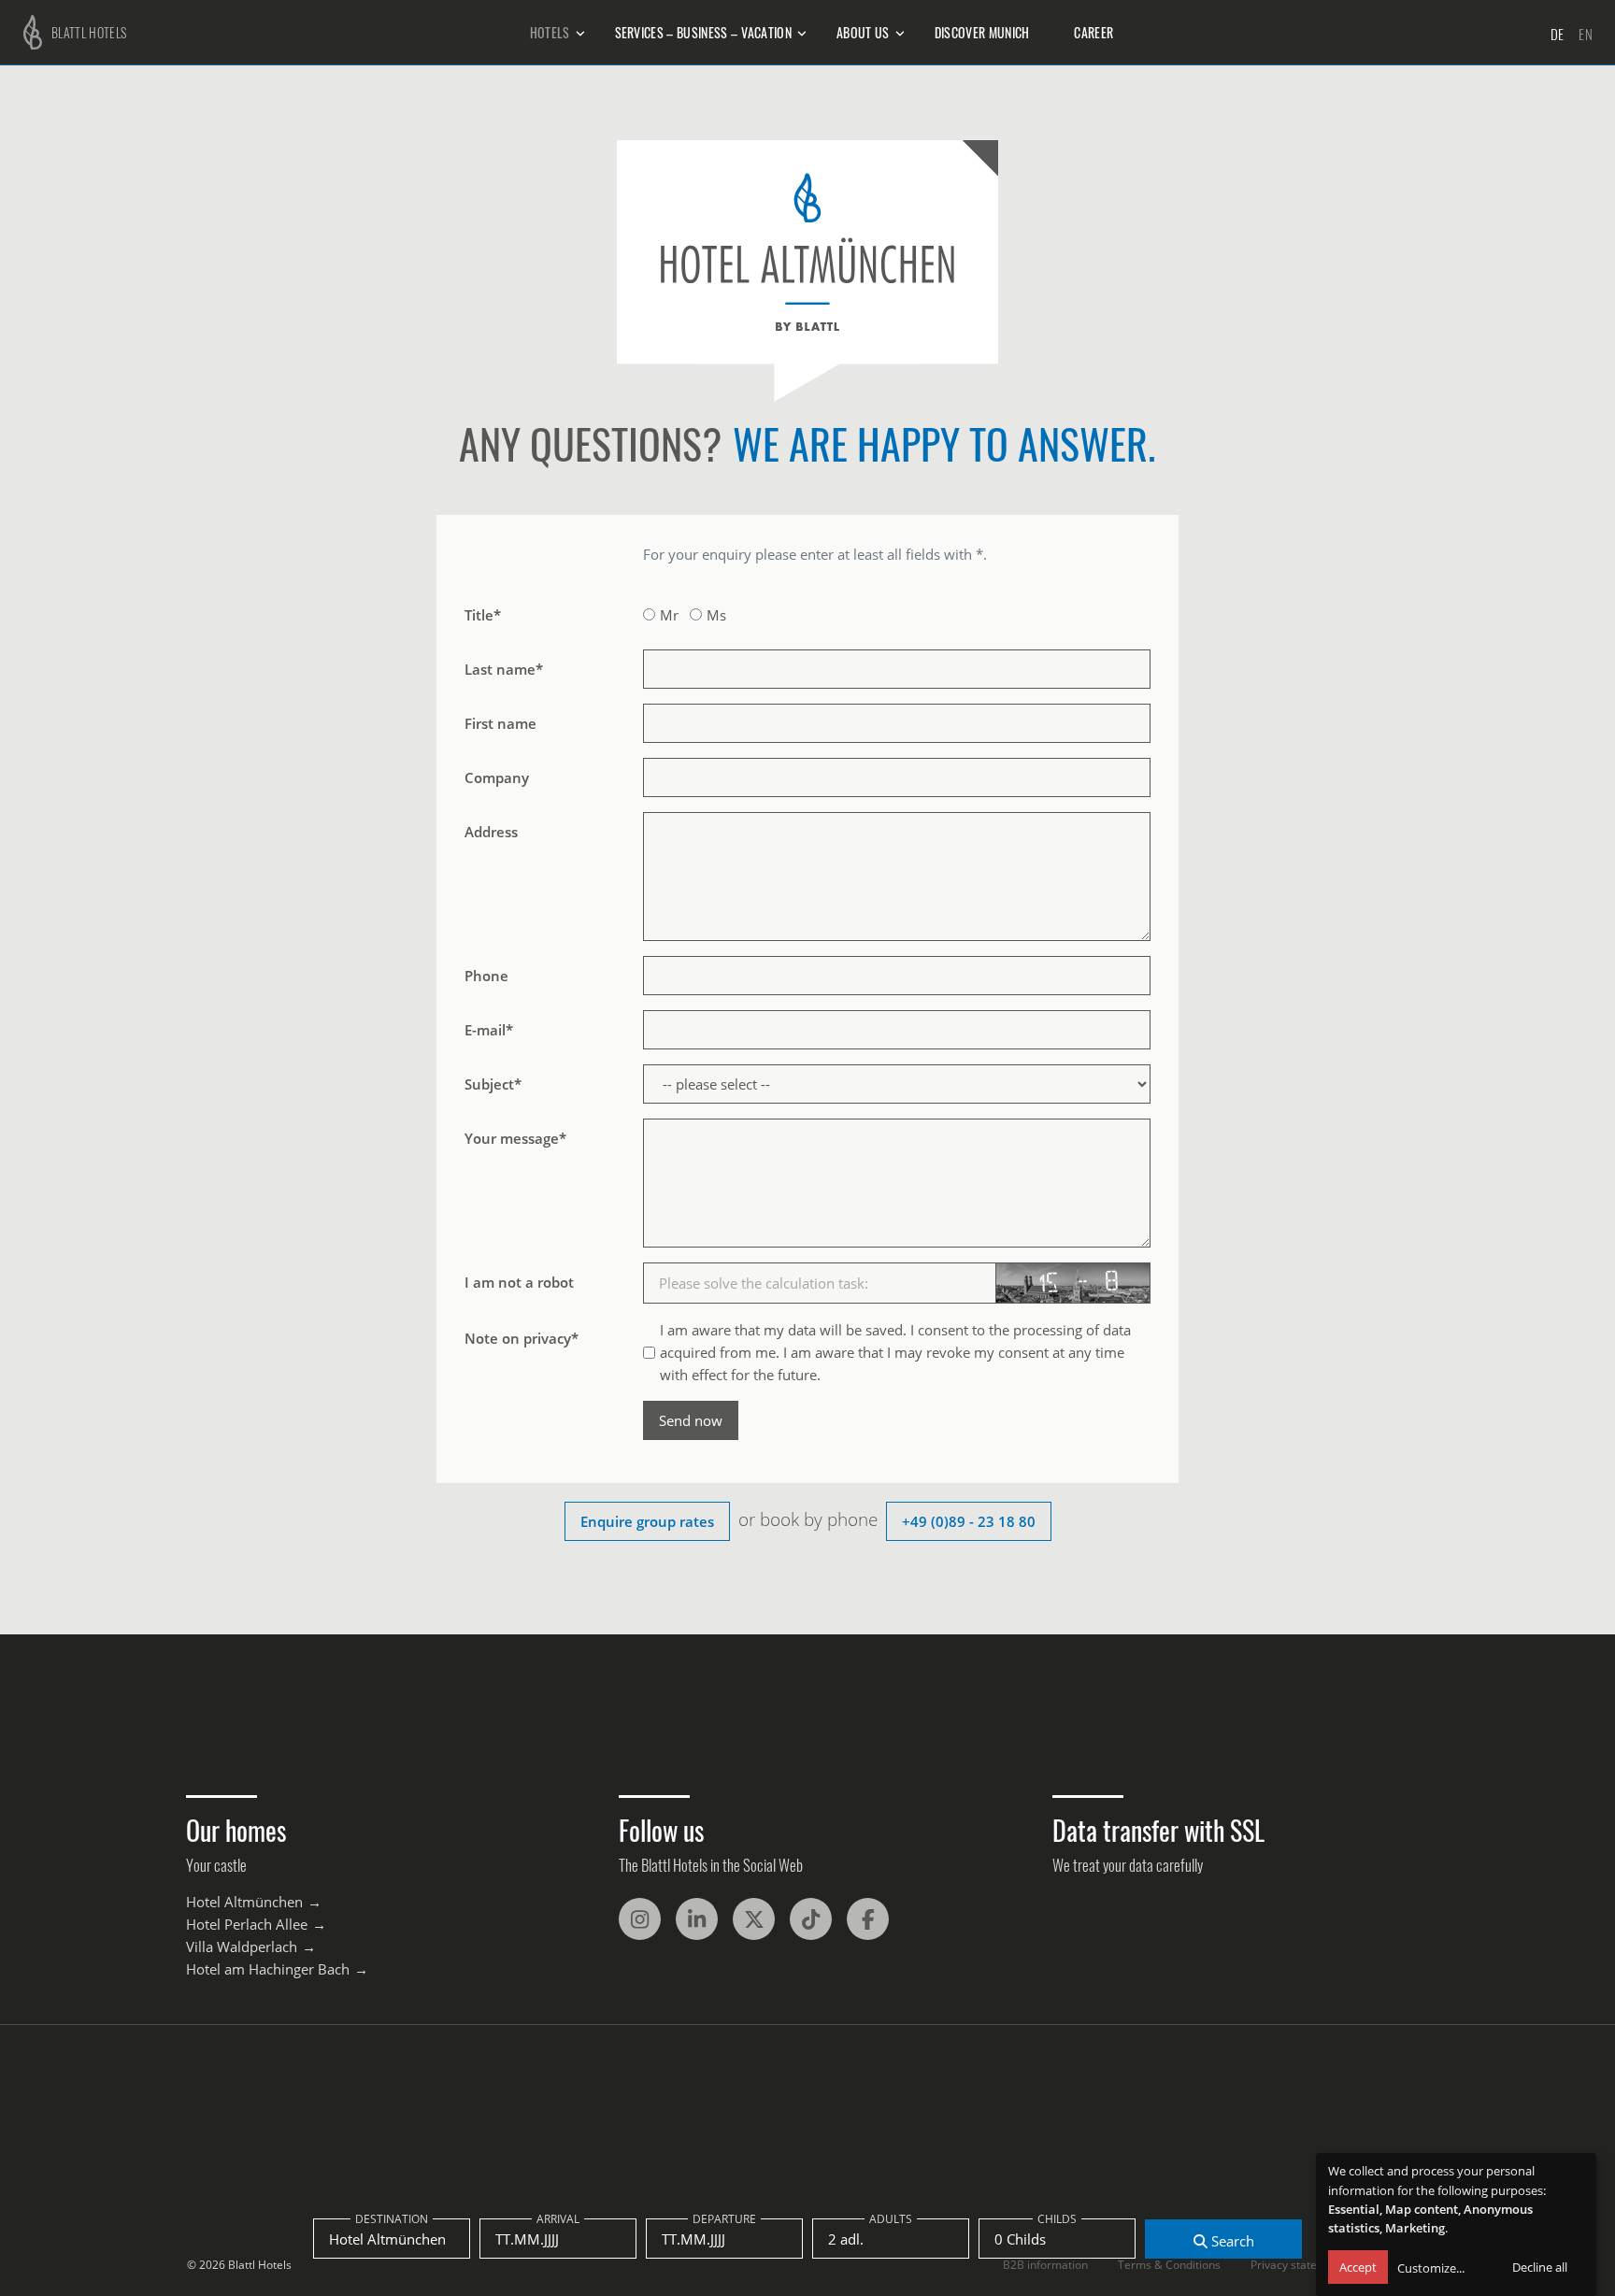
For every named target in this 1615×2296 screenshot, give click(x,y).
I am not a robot (519, 1282)
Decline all (1540, 2267)
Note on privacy (522, 1338)
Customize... (1431, 2268)
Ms (716, 615)
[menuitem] (550, 33)
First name (500, 723)
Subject (493, 1084)
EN (1586, 34)
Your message (515, 1138)
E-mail (489, 1030)
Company (497, 777)
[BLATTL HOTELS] (28, 30)
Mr (669, 615)
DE (1558, 34)
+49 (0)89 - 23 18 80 (969, 1521)
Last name (504, 669)
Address (491, 832)
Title (483, 615)
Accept (1358, 2267)
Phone (486, 976)
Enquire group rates (647, 1521)
